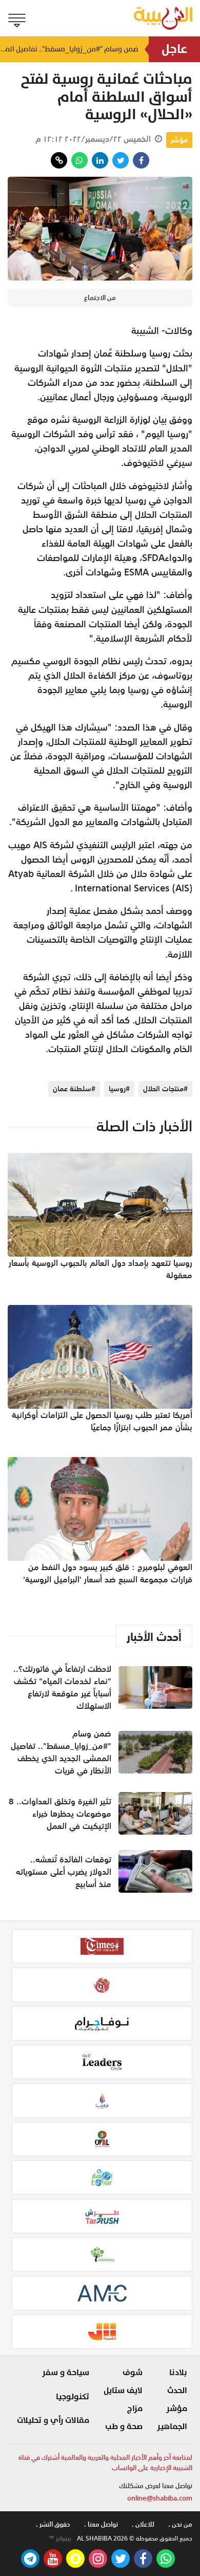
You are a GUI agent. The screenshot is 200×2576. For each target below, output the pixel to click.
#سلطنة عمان (74, 1089)
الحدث (177, 2391)
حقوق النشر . (53, 2524)
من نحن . (180, 2524)
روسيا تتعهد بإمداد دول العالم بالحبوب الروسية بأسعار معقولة (101, 1269)
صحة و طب (124, 2426)
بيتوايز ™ (60, 2538)
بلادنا (178, 2373)
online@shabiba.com (160, 2498)
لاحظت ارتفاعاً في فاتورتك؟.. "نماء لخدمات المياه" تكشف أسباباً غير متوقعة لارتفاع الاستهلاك (62, 1687)
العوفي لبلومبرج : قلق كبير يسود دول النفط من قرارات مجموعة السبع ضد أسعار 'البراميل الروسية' (108, 1573)
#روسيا (119, 1089)
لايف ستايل (123, 2391)
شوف (133, 2373)
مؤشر (179, 140)
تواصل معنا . (101, 2524)
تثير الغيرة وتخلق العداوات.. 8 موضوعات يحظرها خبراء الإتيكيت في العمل (60, 1814)
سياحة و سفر (66, 2373)
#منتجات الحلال (165, 1089)
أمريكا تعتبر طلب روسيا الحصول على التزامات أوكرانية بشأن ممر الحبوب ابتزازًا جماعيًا (102, 1421)
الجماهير (172, 2426)
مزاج (135, 2409)
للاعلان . (143, 2524)
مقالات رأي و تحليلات (53, 2420)
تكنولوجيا (73, 2397)
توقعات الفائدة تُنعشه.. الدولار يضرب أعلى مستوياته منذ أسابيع (64, 1872)
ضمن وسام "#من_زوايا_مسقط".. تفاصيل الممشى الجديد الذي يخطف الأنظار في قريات (69, 49)
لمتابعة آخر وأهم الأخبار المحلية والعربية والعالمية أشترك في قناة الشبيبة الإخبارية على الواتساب (105, 2463)
